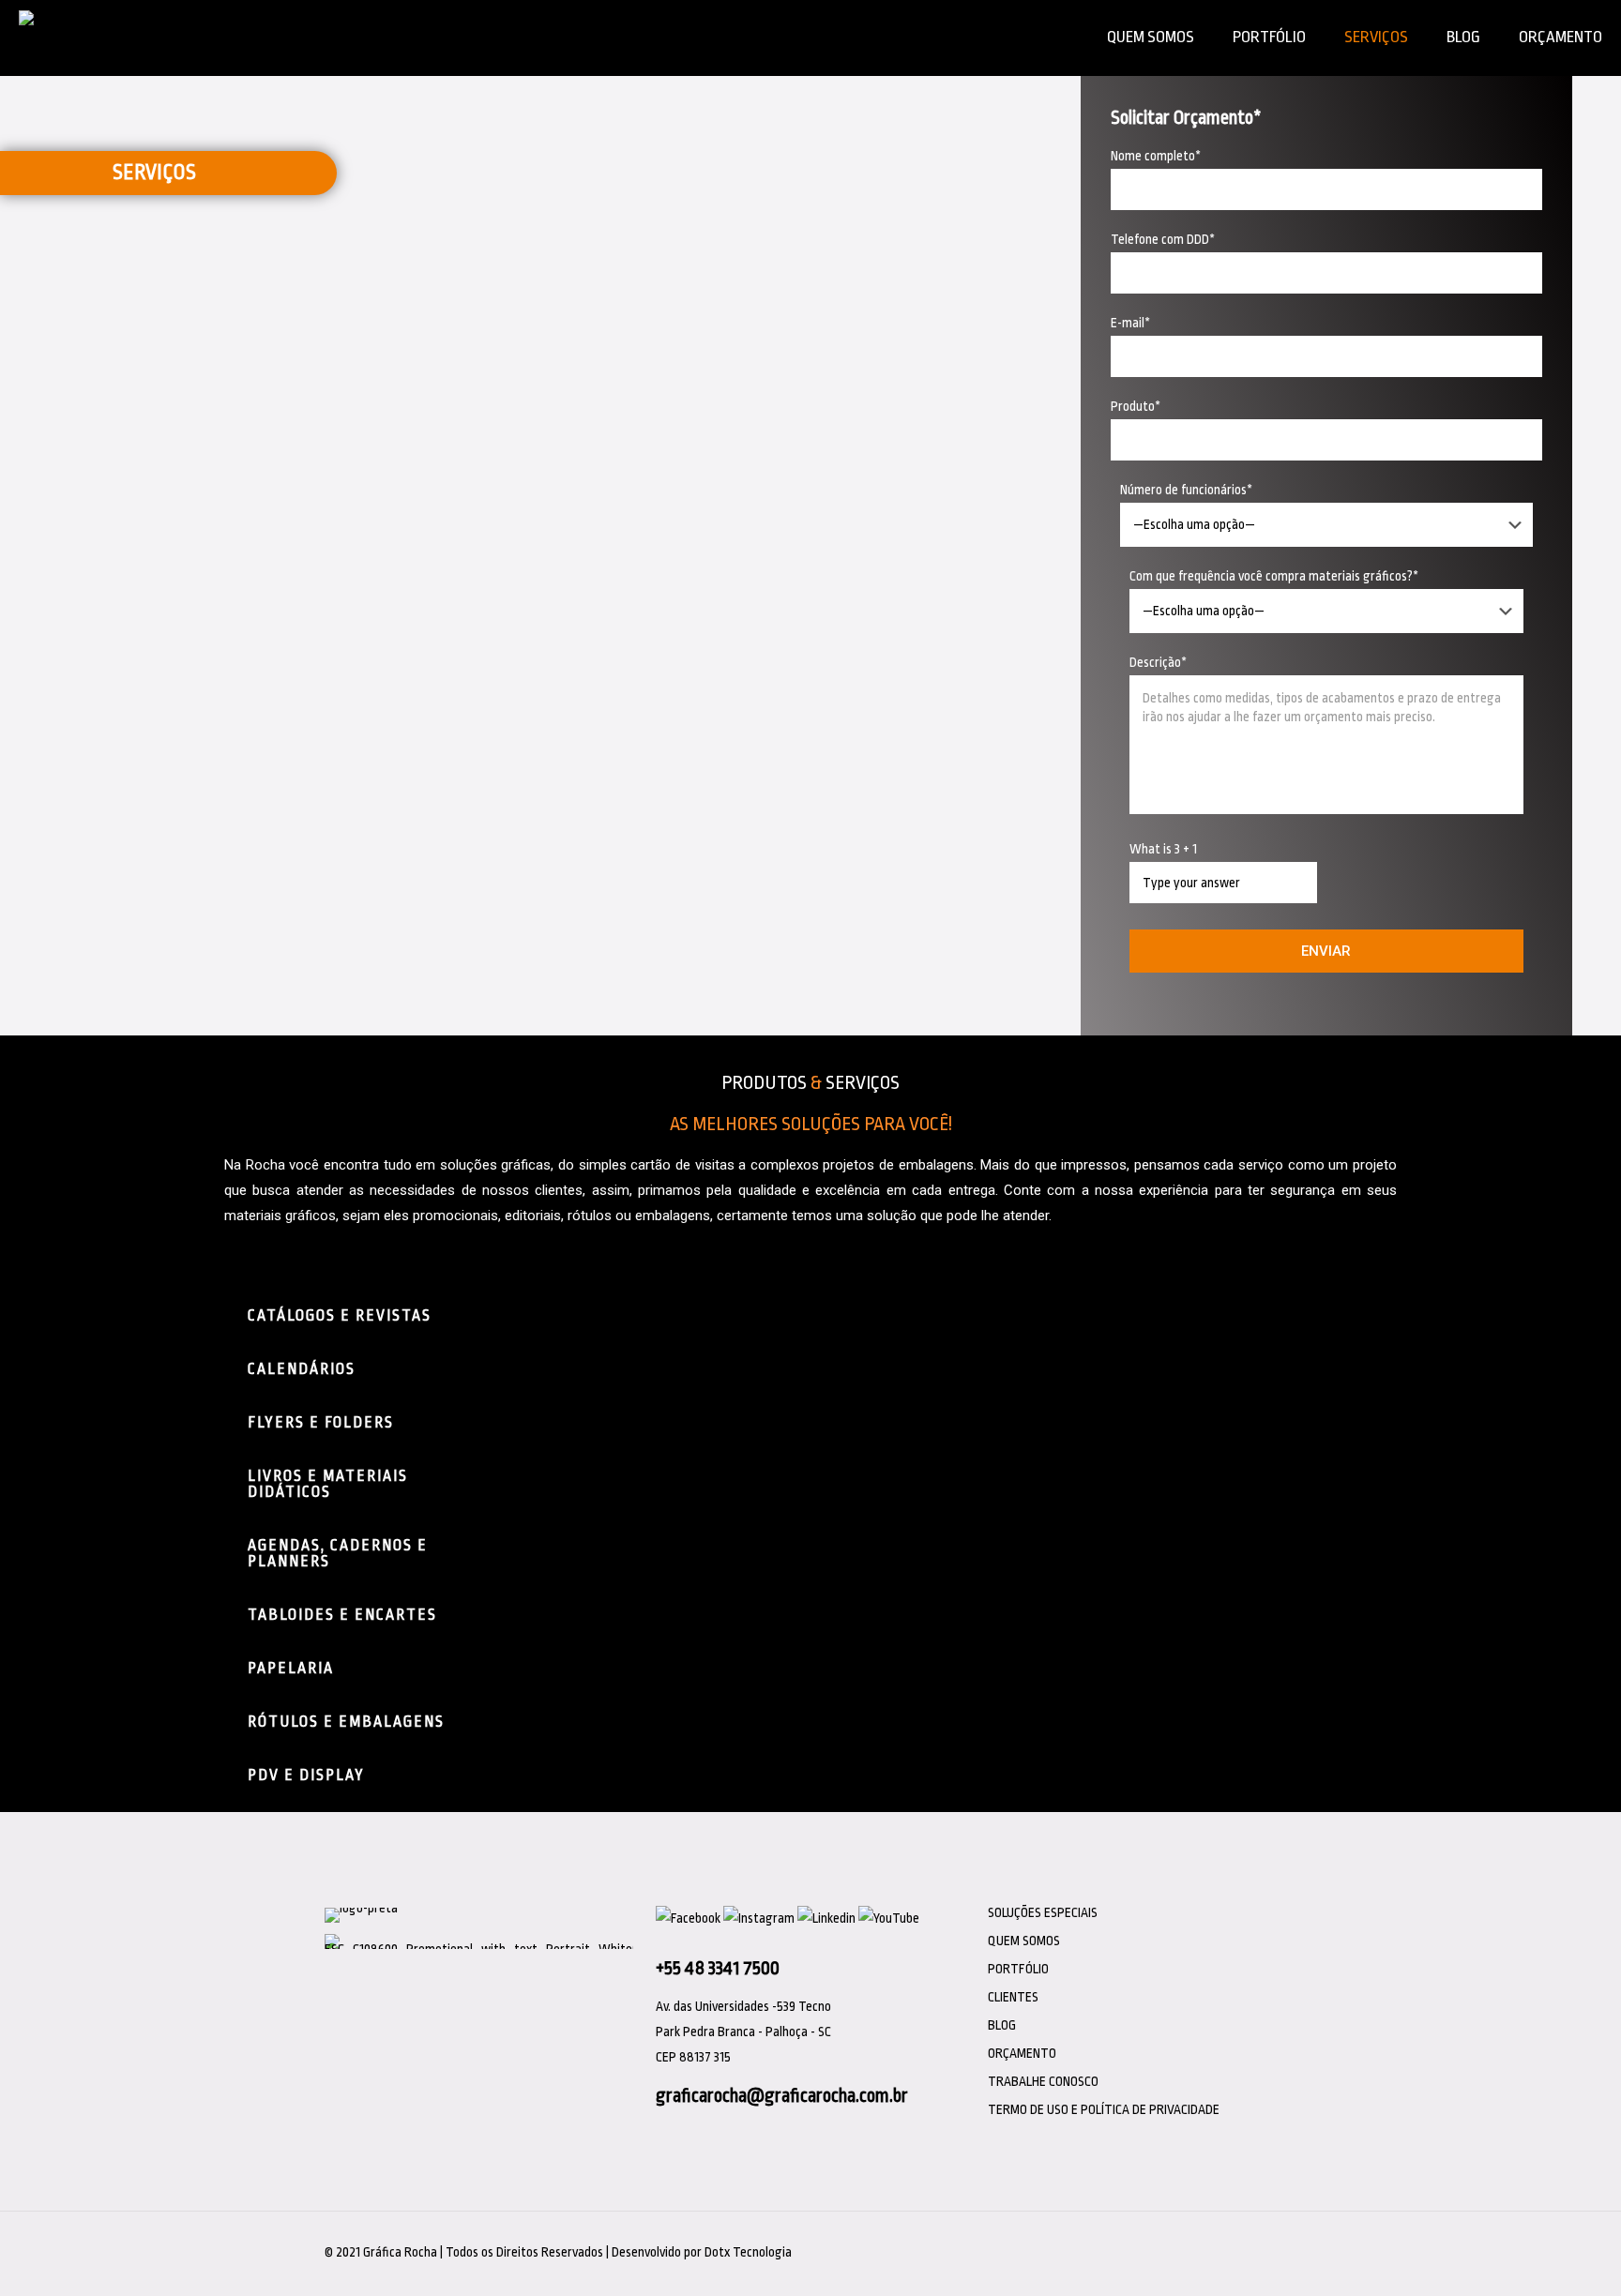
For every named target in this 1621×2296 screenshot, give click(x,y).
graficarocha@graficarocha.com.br (782, 2096)
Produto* (1136, 406)
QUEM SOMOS (1024, 1941)
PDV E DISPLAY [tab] (306, 1775)
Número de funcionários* (1186, 490)
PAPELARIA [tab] (291, 1669)
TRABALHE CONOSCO (1043, 2081)
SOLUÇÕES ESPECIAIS (1043, 1912)
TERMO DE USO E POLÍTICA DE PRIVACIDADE (1104, 2109)
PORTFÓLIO (1018, 1969)
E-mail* (1130, 323)
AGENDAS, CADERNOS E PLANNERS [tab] (338, 1554)
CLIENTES (1013, 1997)
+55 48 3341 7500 (718, 1968)
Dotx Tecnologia (748, 2252)
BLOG (1002, 2025)
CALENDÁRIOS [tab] (302, 1369)
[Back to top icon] (1289, 2244)
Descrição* (1158, 662)
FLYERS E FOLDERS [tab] (321, 1423)
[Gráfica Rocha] (59, 38)
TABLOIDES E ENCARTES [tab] (342, 1615)
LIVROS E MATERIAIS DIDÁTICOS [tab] (328, 1484)
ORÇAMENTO (1022, 2053)
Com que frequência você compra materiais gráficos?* (1274, 576)
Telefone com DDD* (1163, 239)
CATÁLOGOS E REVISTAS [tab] (340, 1316)
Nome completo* (1156, 156)
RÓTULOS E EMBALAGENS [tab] (346, 1722)
